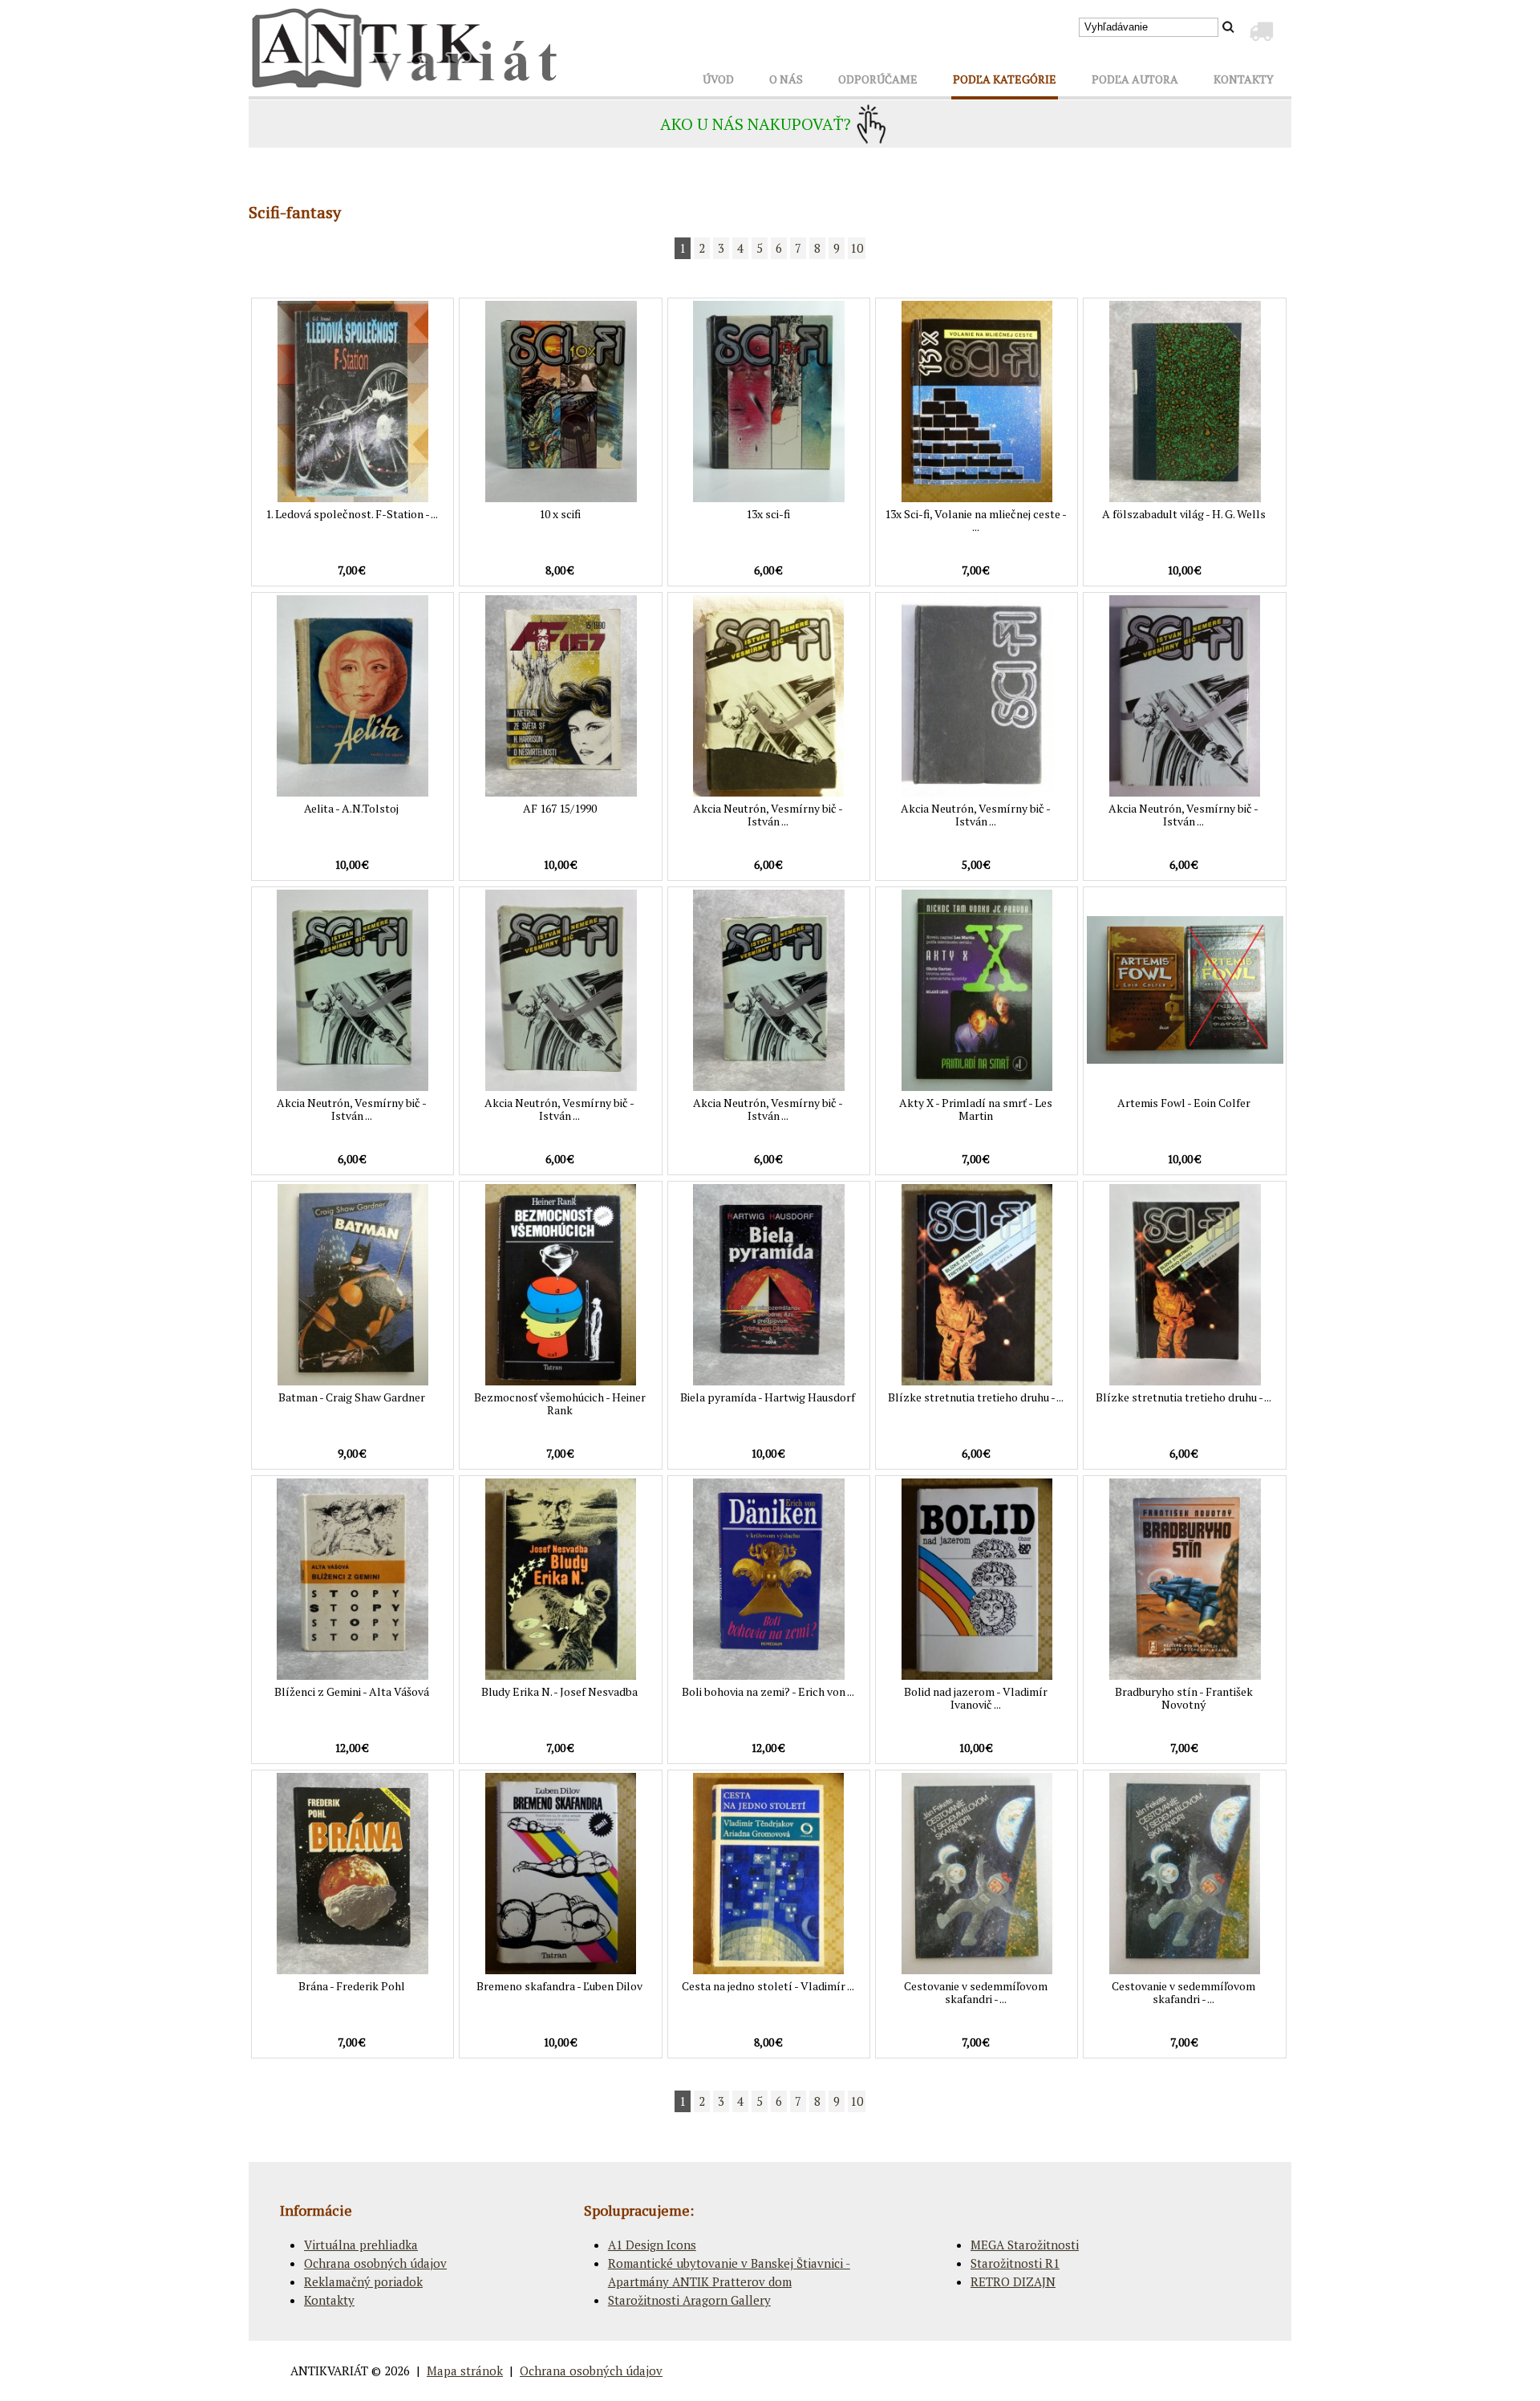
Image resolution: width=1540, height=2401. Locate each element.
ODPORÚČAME (878, 79)
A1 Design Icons (652, 2245)
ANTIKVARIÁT (329, 2371)
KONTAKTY (1244, 79)
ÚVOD (718, 79)
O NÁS (786, 79)
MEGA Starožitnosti (1025, 2245)
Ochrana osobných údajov (375, 2263)
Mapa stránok (465, 2371)
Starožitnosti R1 (1015, 2263)
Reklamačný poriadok (363, 2281)
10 (857, 248)
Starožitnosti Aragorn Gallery (689, 2300)
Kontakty (329, 2300)
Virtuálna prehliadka (361, 2245)
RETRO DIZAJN (1013, 2281)
